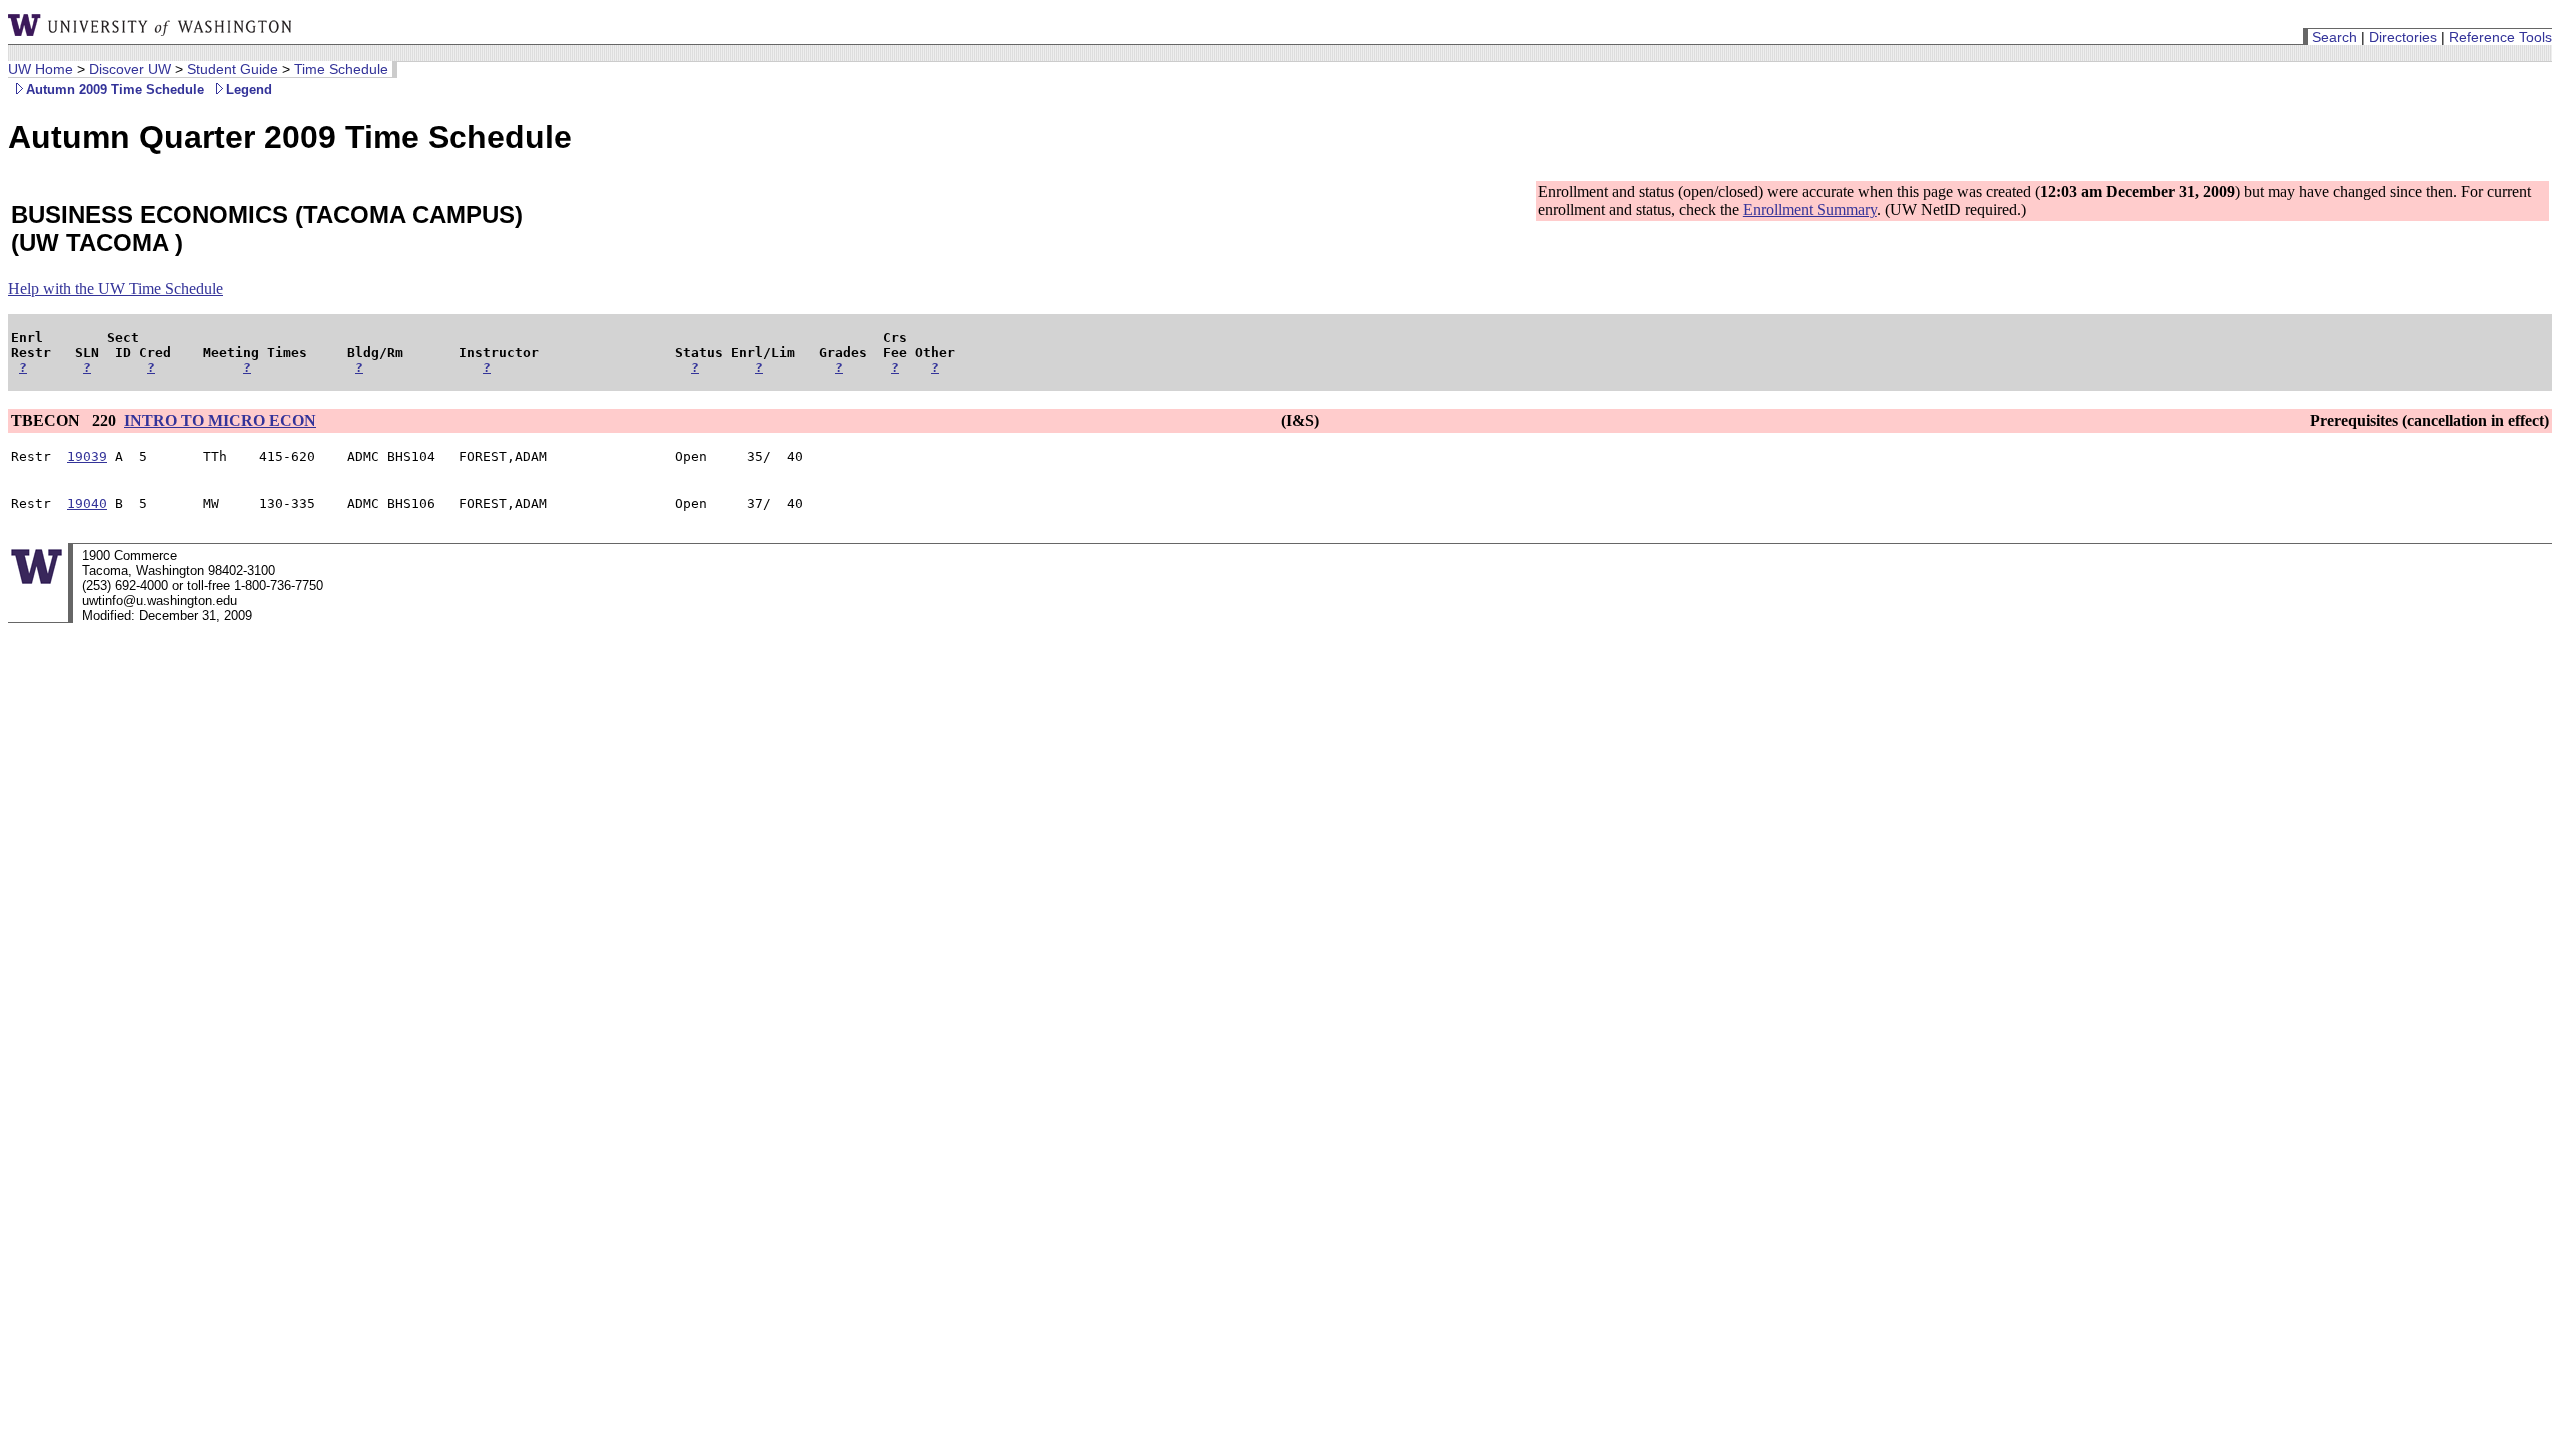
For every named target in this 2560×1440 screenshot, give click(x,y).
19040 (87, 503)
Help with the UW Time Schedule (115, 288)
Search (2334, 37)
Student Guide (232, 69)
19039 (87, 456)
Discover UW (130, 69)
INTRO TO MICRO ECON (220, 420)
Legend (249, 89)
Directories (2403, 37)
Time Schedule (341, 69)
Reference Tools (2500, 37)
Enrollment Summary (1810, 209)
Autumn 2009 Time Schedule (115, 89)
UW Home (40, 69)
